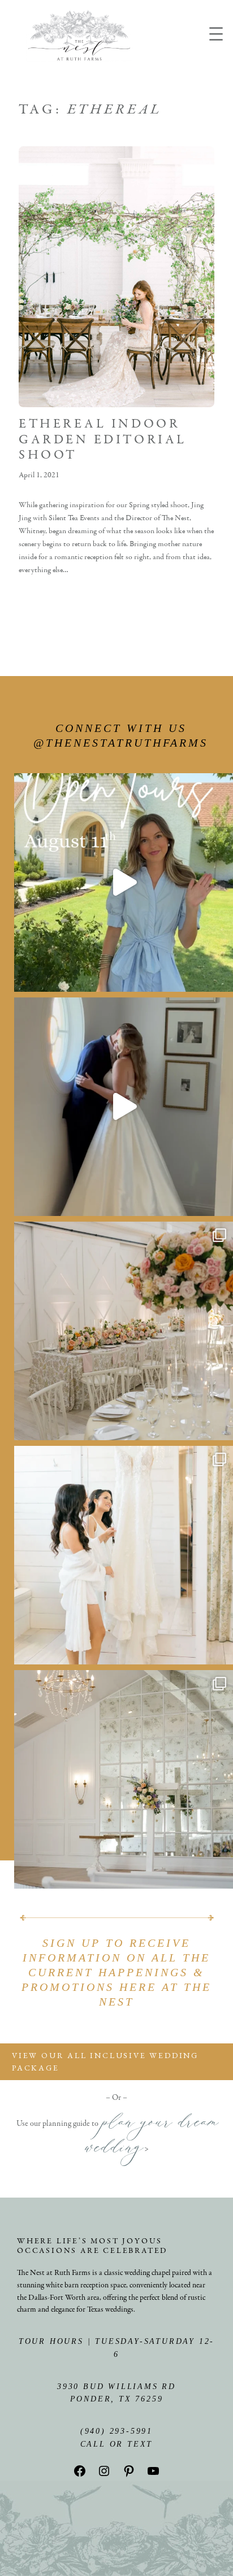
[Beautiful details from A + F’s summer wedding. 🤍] (124, 1331)
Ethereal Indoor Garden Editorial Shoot (103, 439)
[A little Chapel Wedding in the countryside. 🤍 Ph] (124, 1779)
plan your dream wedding (151, 2139)
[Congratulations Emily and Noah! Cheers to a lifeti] (124, 1107)
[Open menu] (216, 34)
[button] (116, 2062)
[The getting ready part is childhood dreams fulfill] (124, 1555)
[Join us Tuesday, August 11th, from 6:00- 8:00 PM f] (124, 882)
